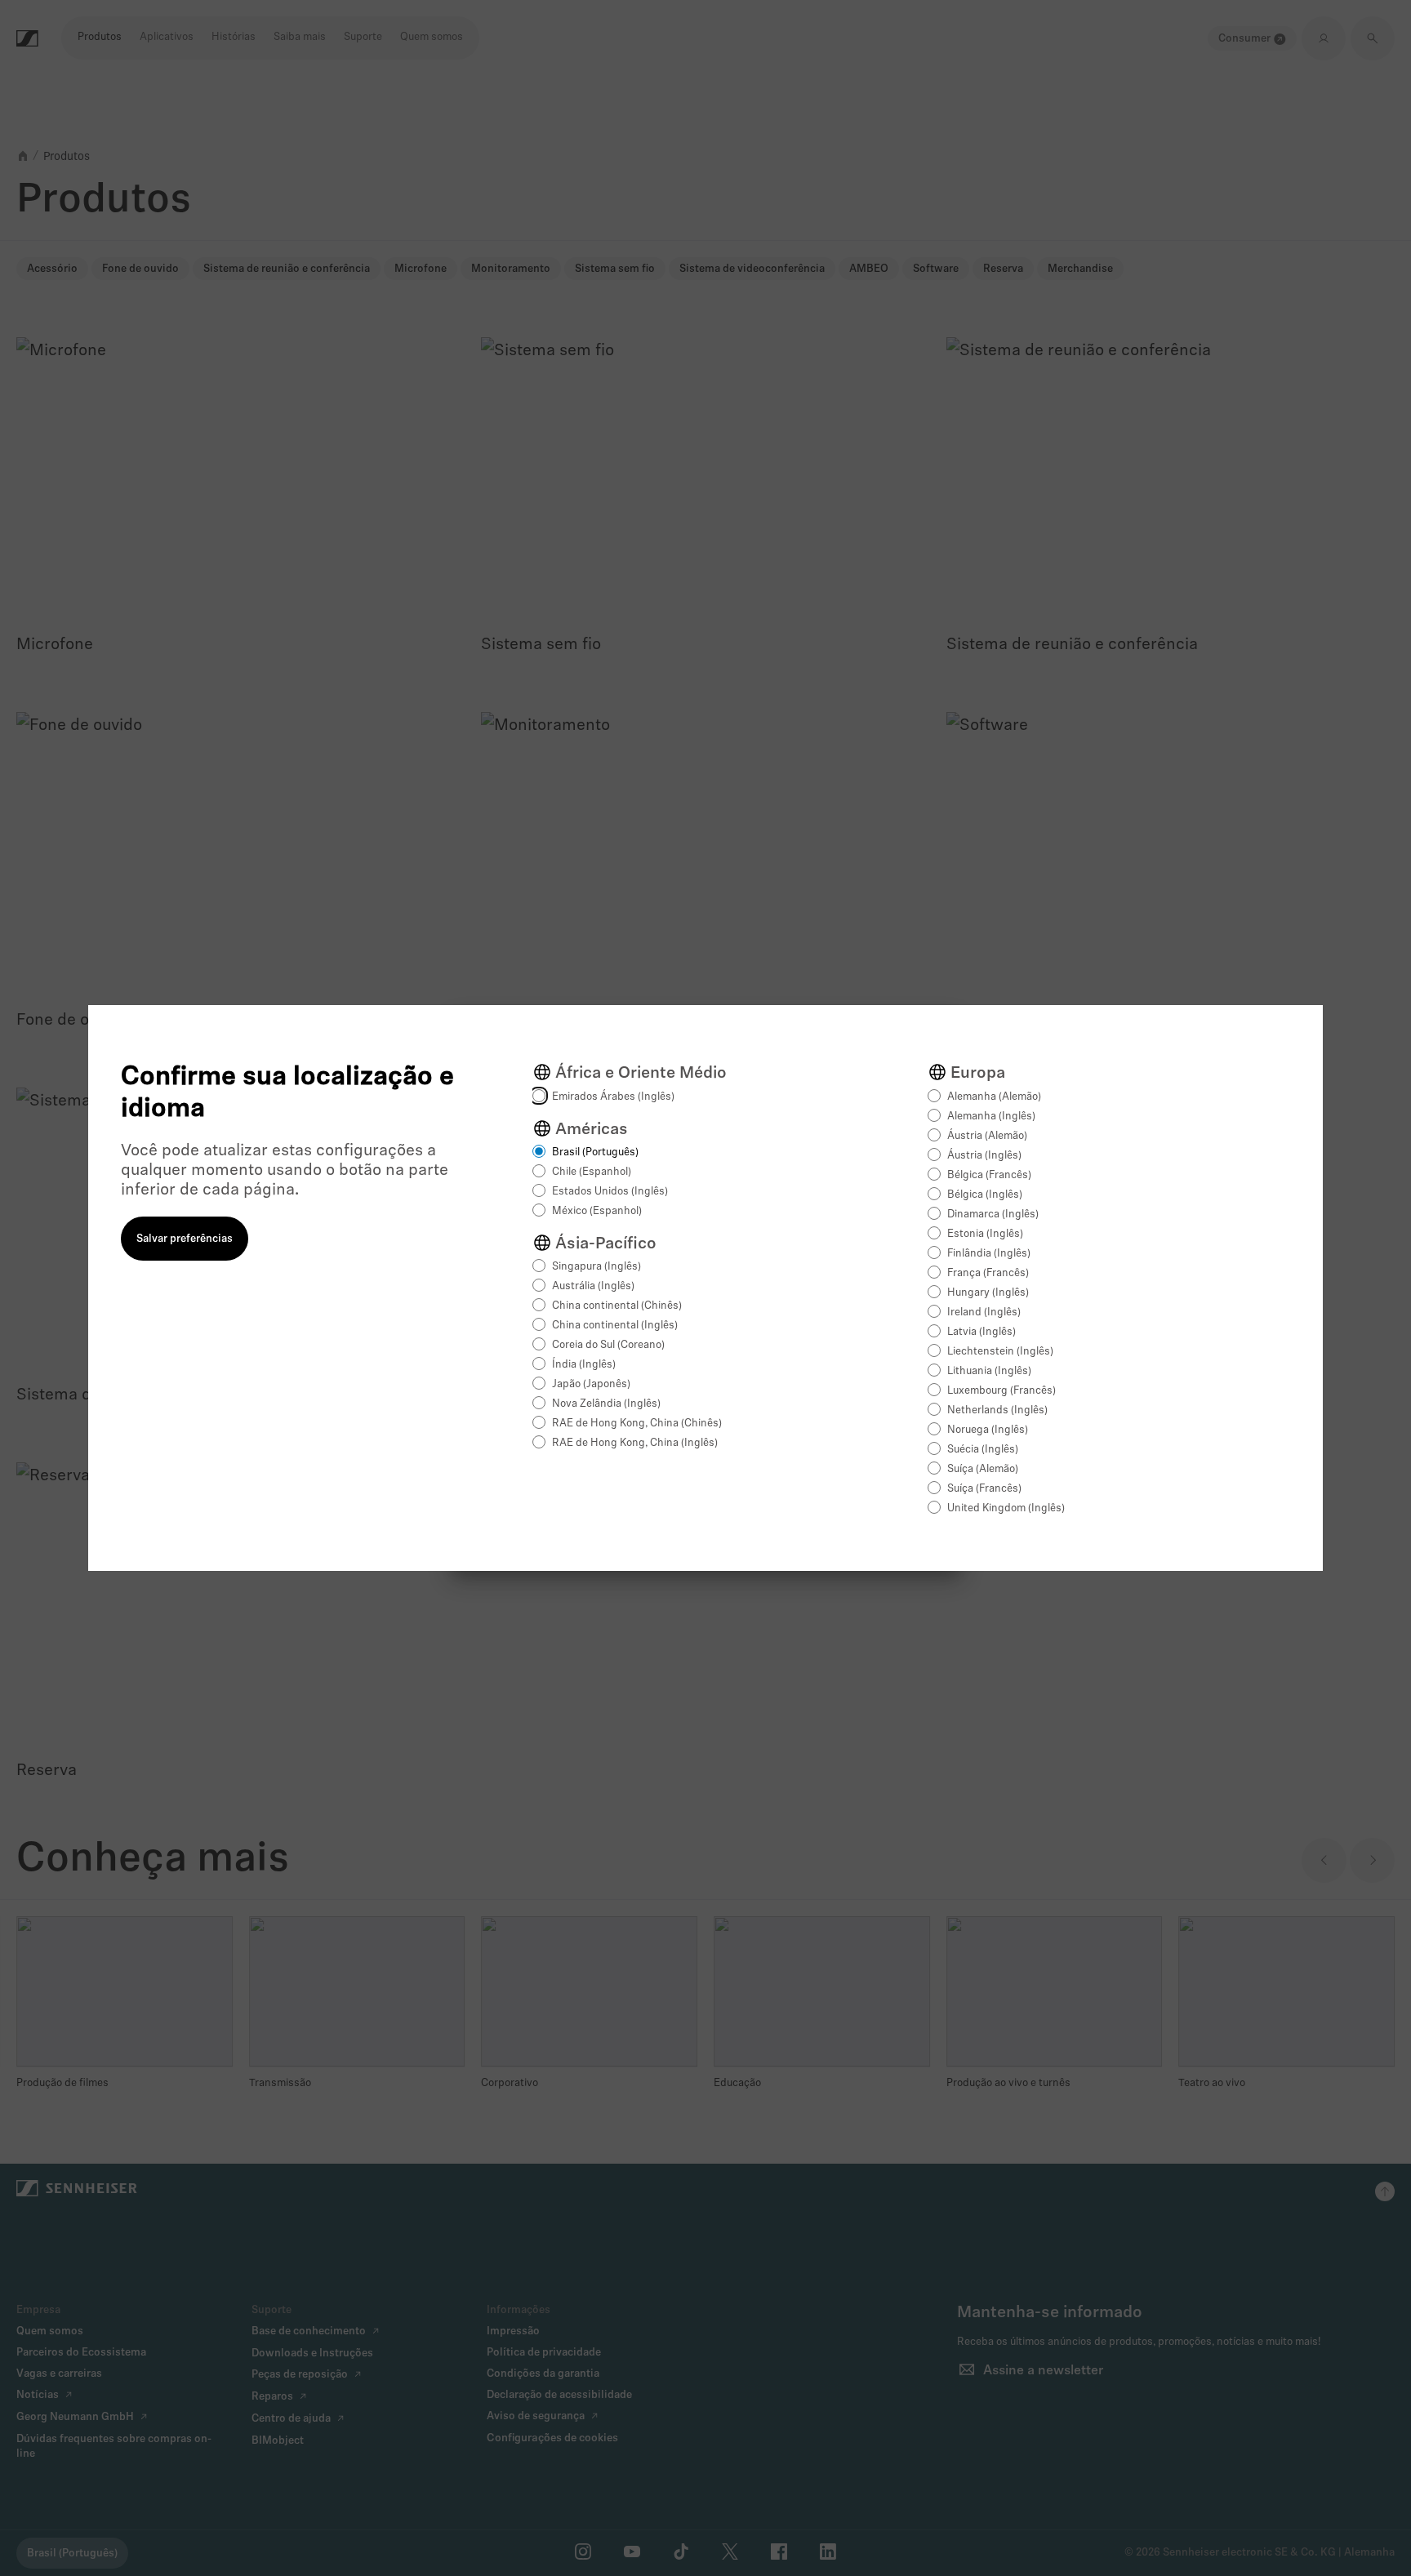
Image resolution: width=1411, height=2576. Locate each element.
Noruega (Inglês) (988, 1430)
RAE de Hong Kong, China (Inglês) (635, 1443)
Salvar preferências (185, 1239)
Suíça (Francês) (984, 1489)
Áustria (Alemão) (987, 1136)
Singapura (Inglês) (596, 1267)
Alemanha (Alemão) (994, 1097)
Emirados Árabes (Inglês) (613, 1097)
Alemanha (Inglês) (991, 1117)
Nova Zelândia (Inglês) (606, 1404)
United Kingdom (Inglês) (1006, 1508)
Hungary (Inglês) (988, 1293)
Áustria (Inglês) (984, 1156)
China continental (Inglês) (615, 1326)
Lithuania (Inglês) (989, 1371)
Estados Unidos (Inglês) (610, 1192)
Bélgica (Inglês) (985, 1195)
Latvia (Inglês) (981, 1332)
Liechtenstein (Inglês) (1000, 1352)
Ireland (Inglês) (984, 1312)
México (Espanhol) (597, 1211)
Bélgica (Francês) (989, 1175)
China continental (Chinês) (617, 1306)
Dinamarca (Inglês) (993, 1215)
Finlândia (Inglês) (989, 1254)
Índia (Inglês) (584, 1365)
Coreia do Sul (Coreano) (608, 1345)
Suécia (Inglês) (983, 1450)
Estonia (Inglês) (985, 1234)
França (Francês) (988, 1273)
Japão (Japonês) (591, 1384)
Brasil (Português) (595, 1152)
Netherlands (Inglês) (997, 1410)
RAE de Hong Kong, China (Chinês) (637, 1424)
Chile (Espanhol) (592, 1172)
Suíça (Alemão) (983, 1469)
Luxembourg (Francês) (1001, 1391)
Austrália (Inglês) (593, 1286)
